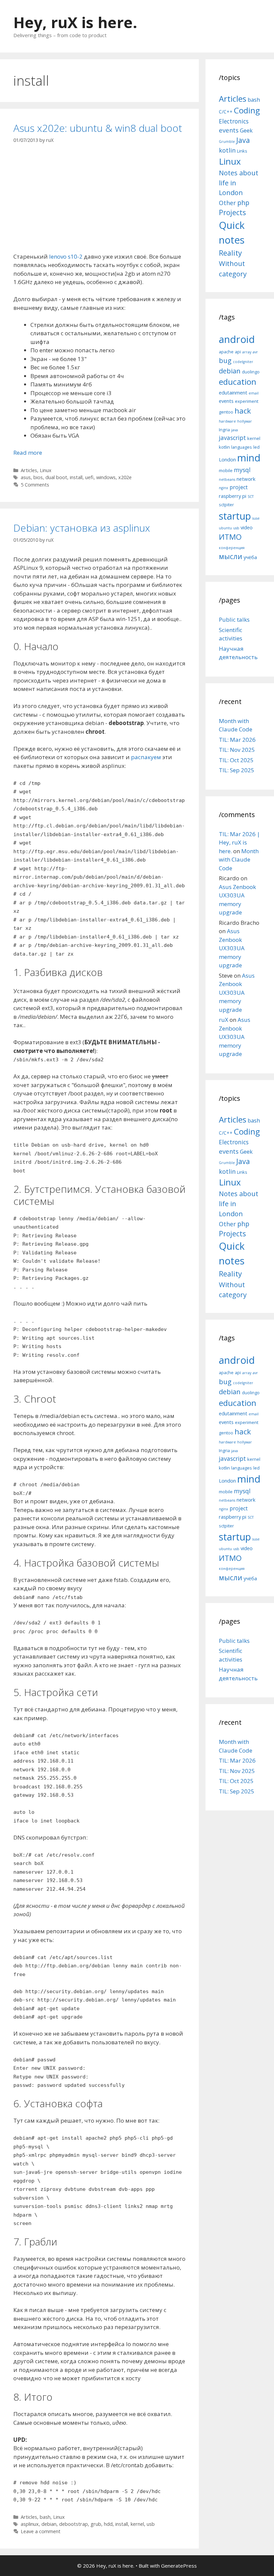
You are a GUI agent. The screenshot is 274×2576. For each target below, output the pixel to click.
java (235, 430)
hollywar (245, 421)
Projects (232, 212)
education (238, 382)
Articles (29, 470)
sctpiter (226, 505)
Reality (230, 253)
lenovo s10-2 (66, 256)
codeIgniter (243, 362)
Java (243, 140)
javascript (232, 438)
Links (242, 151)
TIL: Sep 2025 (237, 770)
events (229, 130)
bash (45, 2517)
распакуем (146, 757)
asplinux (30, 2524)
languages (242, 447)
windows (106, 477)
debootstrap (74, 2524)
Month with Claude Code (239, 860)
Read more (28, 453)
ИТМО (230, 537)
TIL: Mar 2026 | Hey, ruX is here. (239, 842)
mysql (242, 470)
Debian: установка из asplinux (82, 528)
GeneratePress (179, 2566)
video (247, 527)
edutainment (233, 392)
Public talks (234, 619)
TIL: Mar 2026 (237, 740)
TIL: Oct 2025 (236, 760)
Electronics (234, 121)
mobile (226, 470)
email (254, 393)
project (239, 487)
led (256, 447)
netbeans (227, 479)
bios (38, 477)
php (243, 203)
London (227, 459)
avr (255, 352)
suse (256, 518)
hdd (108, 2524)
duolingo (251, 372)
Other (227, 203)
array (247, 352)
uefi (89, 477)
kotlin (227, 150)
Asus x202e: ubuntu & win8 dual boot (98, 128)
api (238, 352)
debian (49, 2524)
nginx (224, 488)
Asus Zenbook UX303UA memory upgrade (232, 948)
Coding (247, 110)
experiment (247, 401)
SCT (251, 497)
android (237, 339)
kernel (137, 2524)
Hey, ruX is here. (75, 22)
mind (249, 458)
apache (226, 352)
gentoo (226, 412)
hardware (227, 421)
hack (243, 411)
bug (225, 360)
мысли (231, 556)
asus (26, 477)
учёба (250, 557)
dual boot (56, 477)
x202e (125, 477)
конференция (232, 548)
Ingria (224, 430)
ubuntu (225, 528)
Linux (46, 470)
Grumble (227, 142)
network (246, 479)
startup (235, 516)
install (76, 477)
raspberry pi (233, 496)
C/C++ (226, 112)
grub (96, 2524)
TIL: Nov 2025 (237, 750)
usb (151, 2524)
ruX (224, 1020)
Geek (246, 130)
